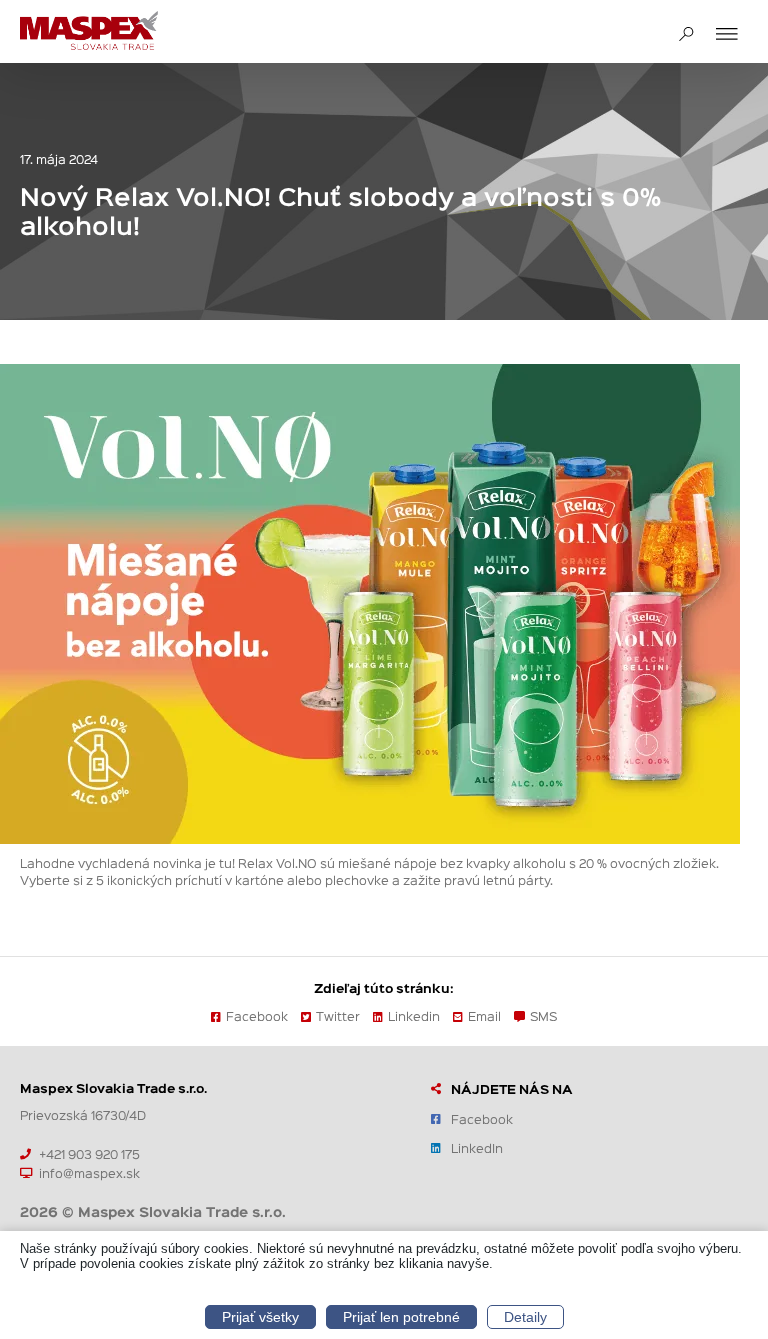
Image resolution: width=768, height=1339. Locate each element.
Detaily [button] (525, 1317)
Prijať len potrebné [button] (401, 1317)
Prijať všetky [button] (260, 1317)
